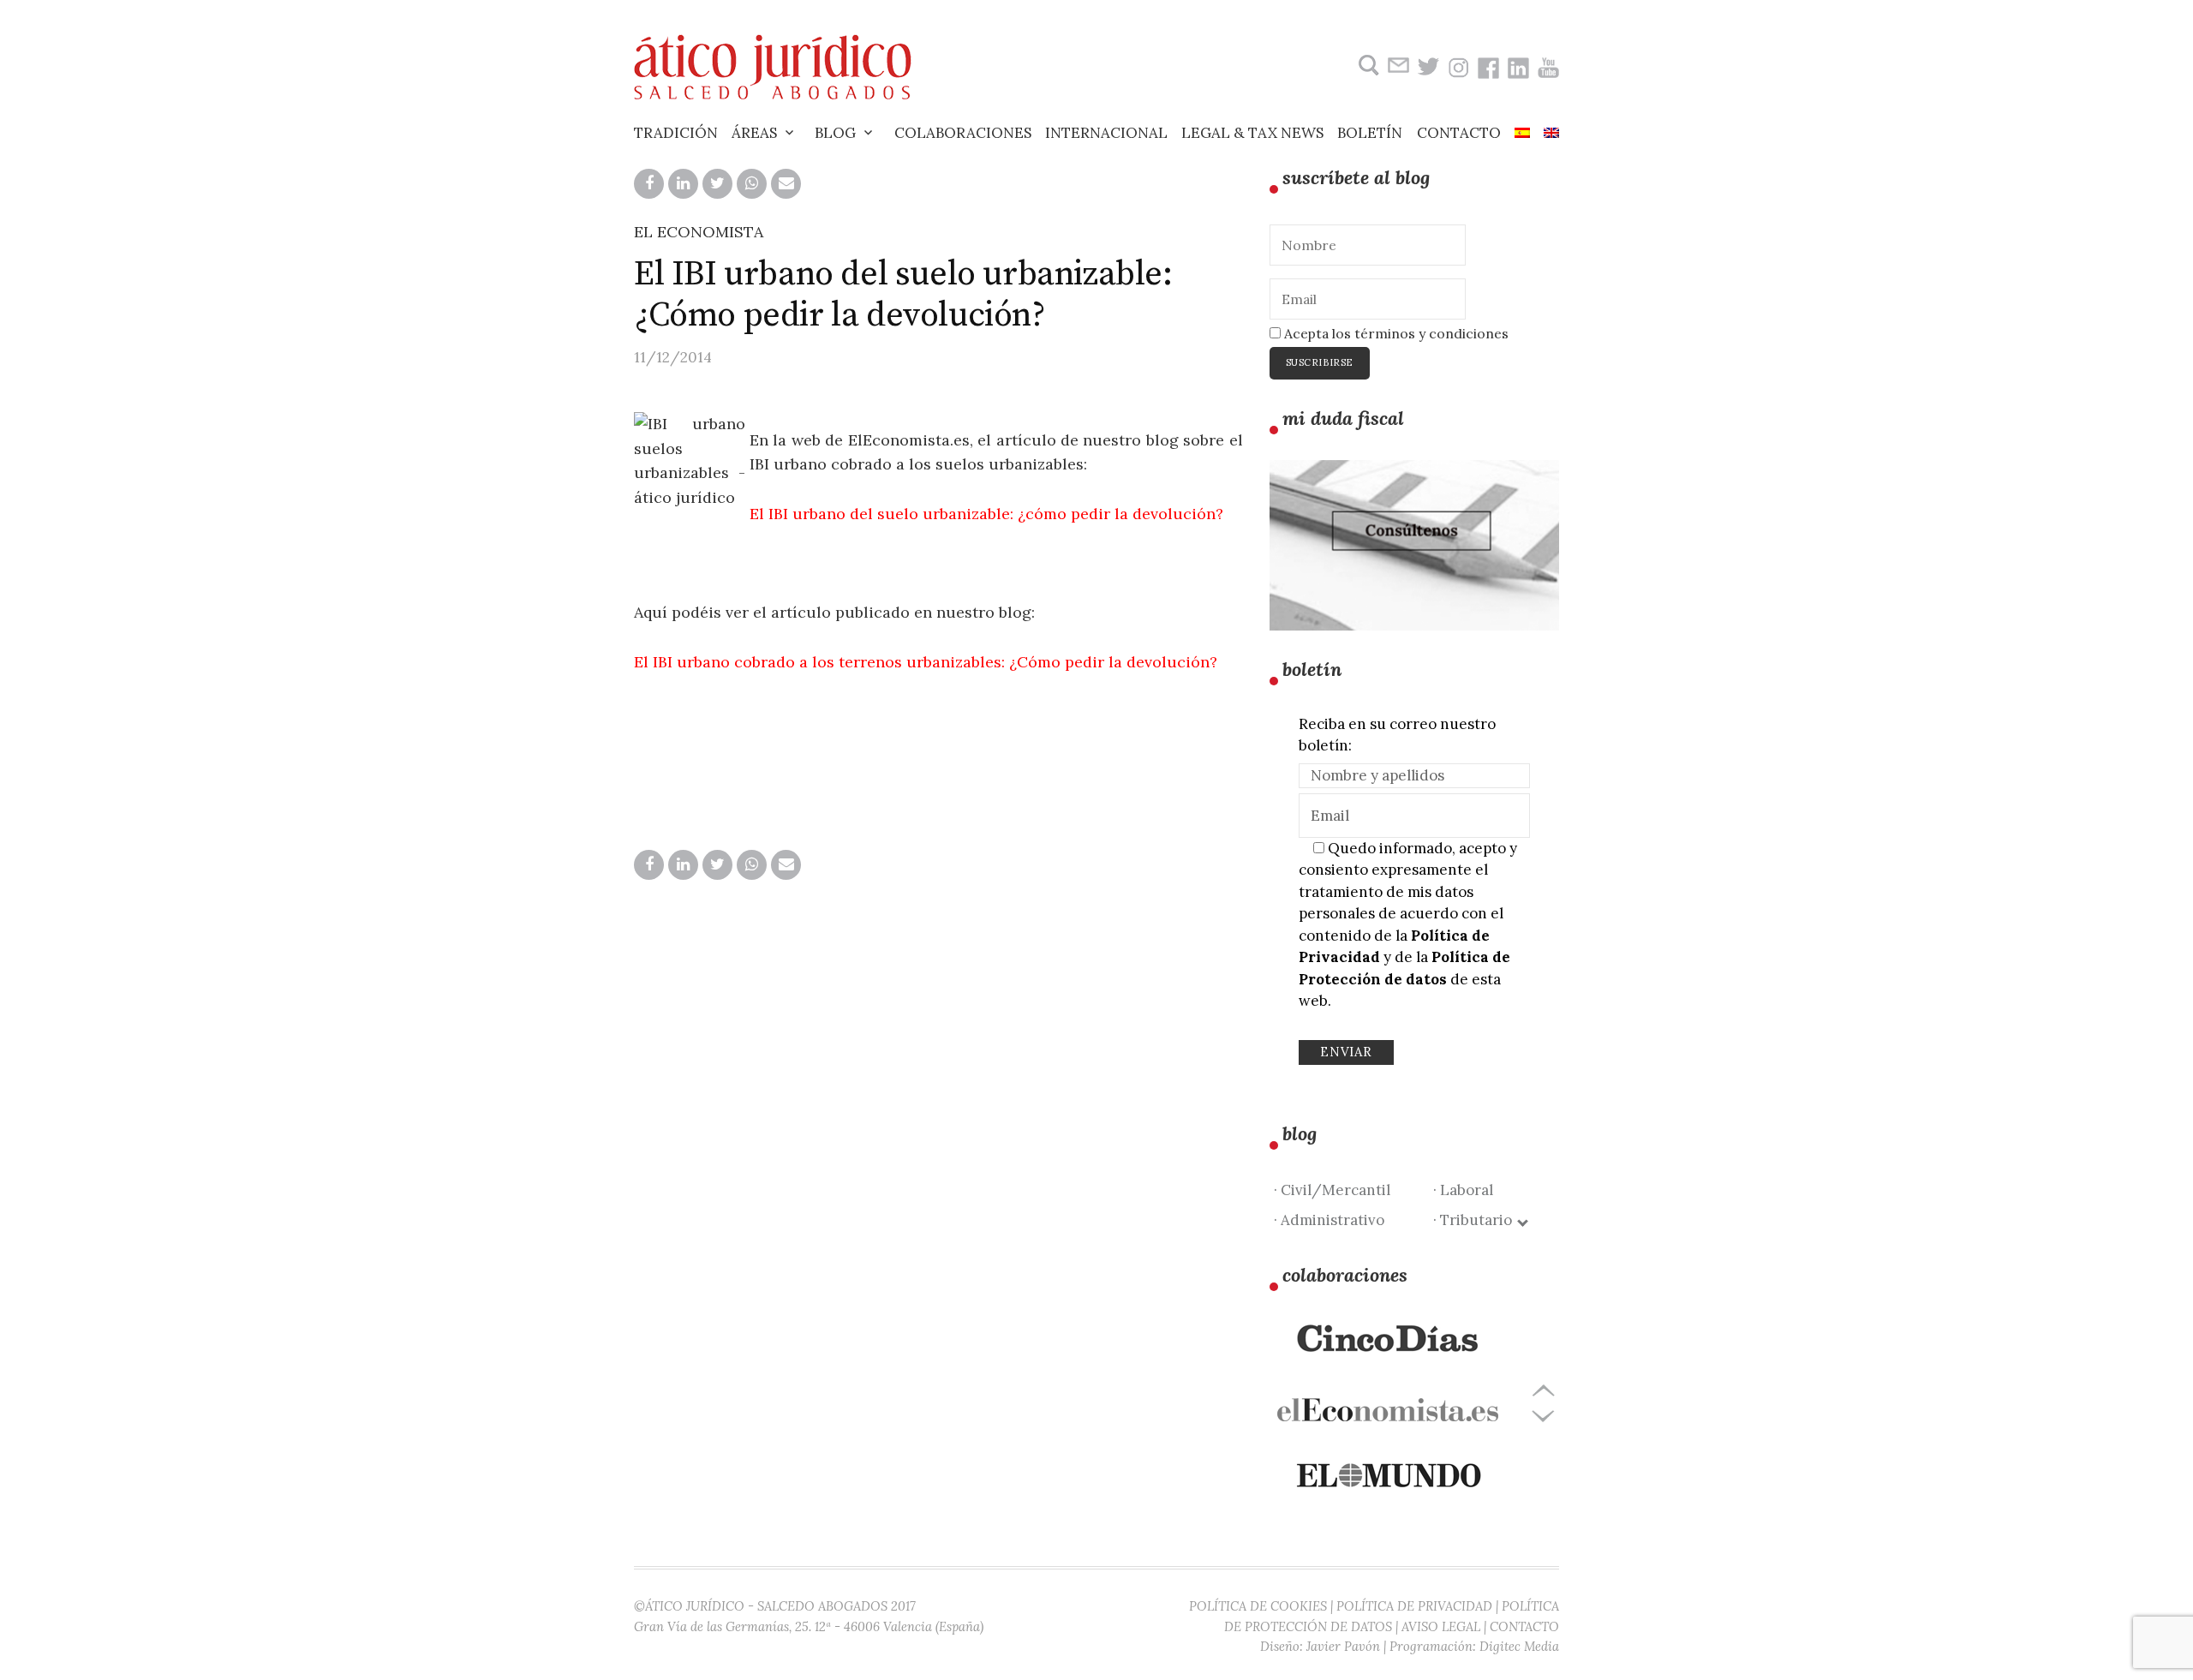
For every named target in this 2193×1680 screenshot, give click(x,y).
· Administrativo (1329, 1220)
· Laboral (1463, 1190)
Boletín (1370, 133)
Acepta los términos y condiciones (1395, 333)
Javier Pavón (1343, 1646)
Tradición (676, 133)
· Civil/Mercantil (1332, 1190)
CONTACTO (1524, 1626)
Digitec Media (1519, 1646)
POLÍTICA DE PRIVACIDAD (1414, 1606)
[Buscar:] (1367, 66)
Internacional (1106, 133)
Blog (835, 133)
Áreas (754, 133)
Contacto (1459, 133)
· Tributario (1476, 1220)
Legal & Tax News (1252, 133)
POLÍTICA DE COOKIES (1258, 1606)
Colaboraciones (963, 133)
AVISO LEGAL (1441, 1626)
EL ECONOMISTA (699, 232)
